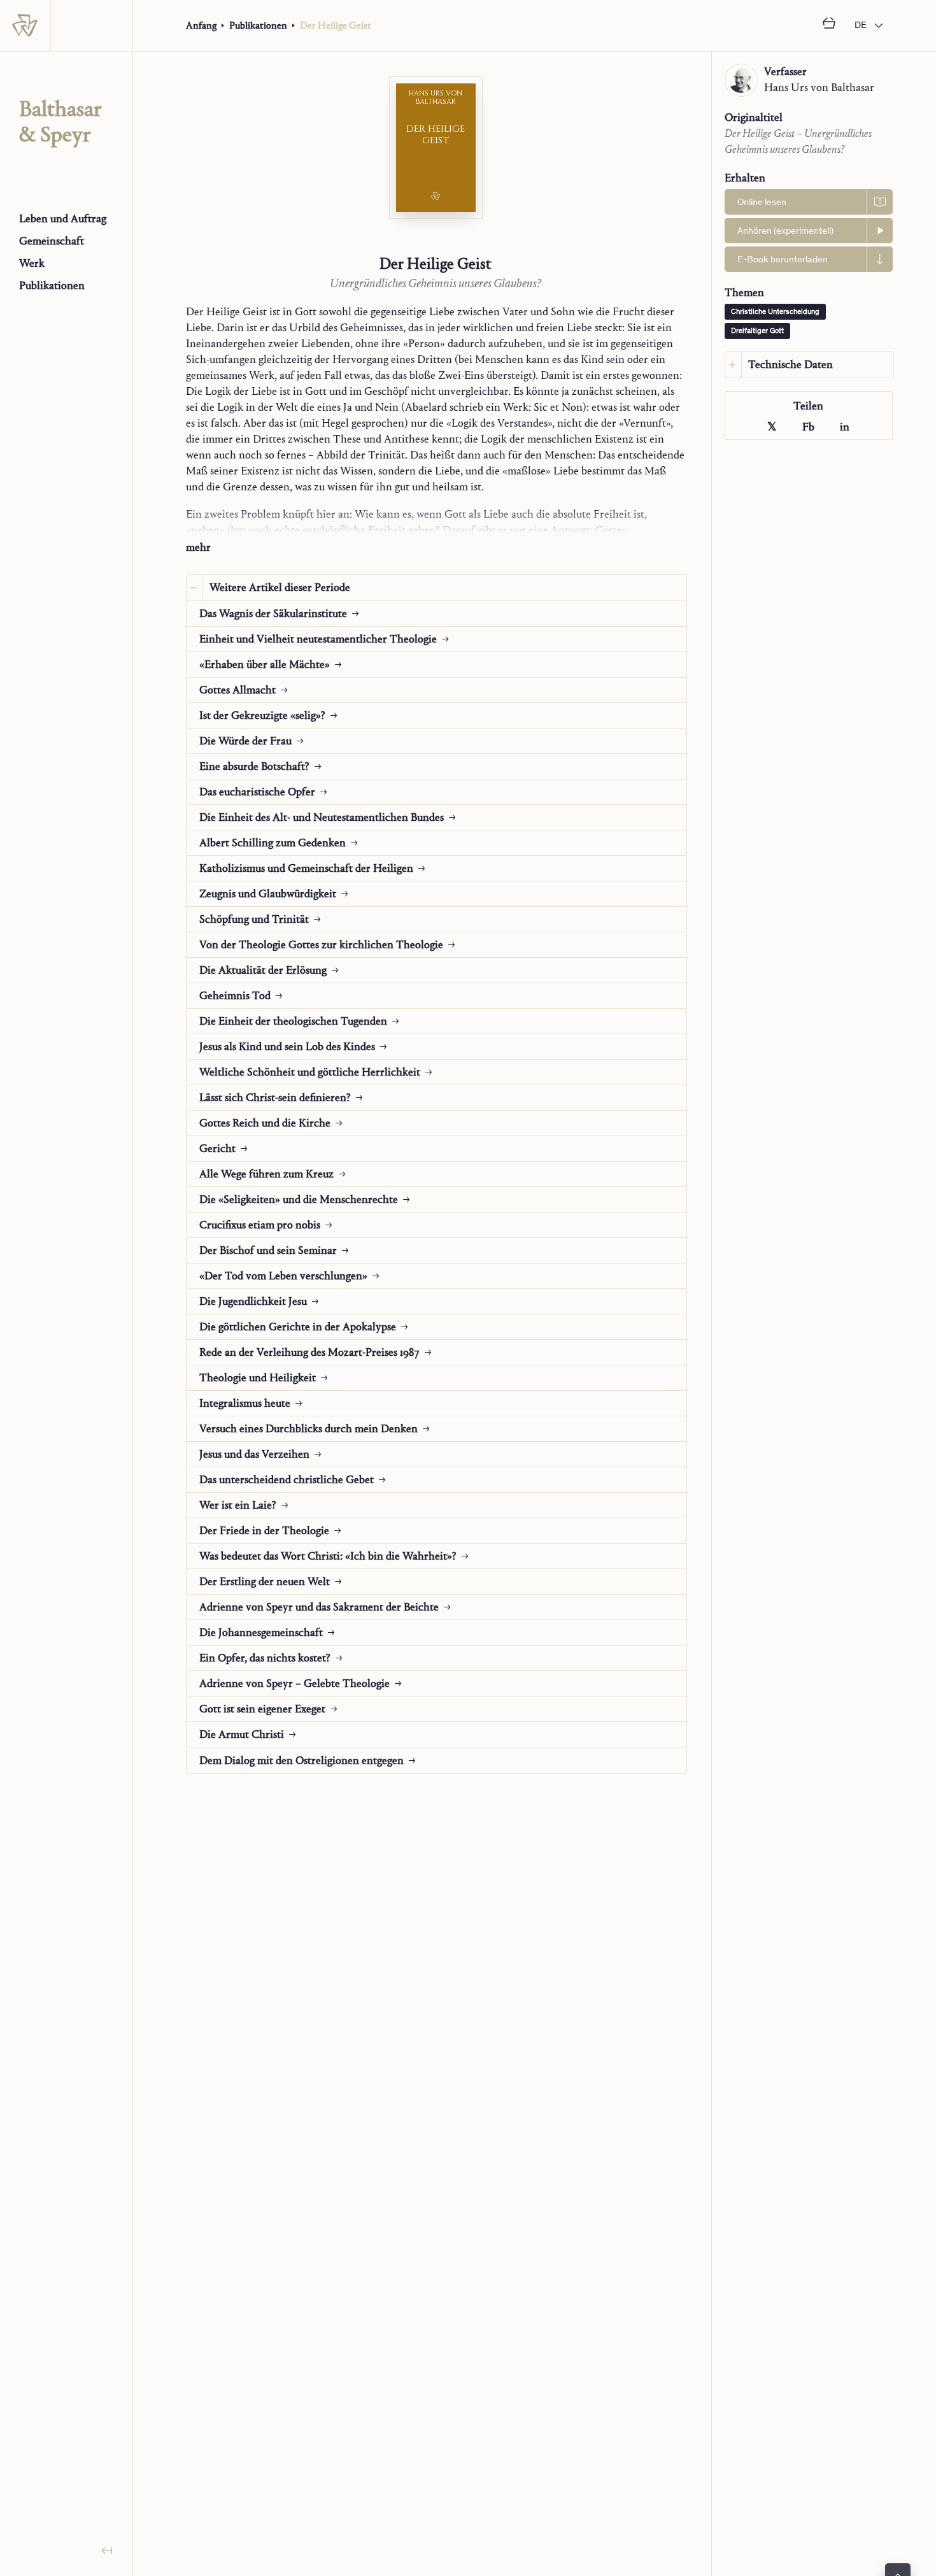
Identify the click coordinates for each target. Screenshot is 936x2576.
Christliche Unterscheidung (775, 312)
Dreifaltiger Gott (757, 331)
